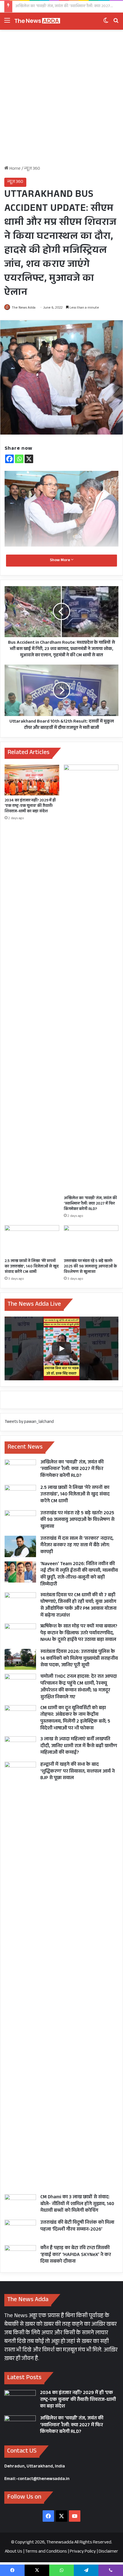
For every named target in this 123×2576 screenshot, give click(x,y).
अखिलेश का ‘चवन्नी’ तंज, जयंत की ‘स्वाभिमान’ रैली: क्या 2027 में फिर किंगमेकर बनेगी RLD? (90, 1204)
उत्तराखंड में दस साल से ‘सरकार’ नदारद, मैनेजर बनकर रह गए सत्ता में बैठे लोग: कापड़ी (77, 1546)
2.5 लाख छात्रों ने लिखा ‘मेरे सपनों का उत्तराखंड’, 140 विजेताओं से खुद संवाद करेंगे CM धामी (32, 1267)
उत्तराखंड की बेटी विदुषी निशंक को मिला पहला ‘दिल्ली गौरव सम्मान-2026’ (77, 2226)
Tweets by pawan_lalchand (29, 1422)
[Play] (61, 1349)
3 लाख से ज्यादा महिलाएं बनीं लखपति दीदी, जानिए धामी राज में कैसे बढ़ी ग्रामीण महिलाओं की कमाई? (79, 1746)
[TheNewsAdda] (37, 21)
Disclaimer (108, 2552)
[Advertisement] (61, 100)
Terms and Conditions (46, 2552)
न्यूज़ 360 (32, 169)
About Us (14, 2552)
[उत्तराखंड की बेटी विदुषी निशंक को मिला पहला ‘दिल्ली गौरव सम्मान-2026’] (20, 2230)
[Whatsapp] (19, 459)
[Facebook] (9, 459)
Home (15, 169)
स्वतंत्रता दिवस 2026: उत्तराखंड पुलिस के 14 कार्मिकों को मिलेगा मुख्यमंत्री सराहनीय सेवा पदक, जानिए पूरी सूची (79, 1659)
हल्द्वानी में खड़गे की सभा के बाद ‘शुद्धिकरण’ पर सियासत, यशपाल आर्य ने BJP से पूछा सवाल (78, 1772)
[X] (29, 459)
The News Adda (24, 308)
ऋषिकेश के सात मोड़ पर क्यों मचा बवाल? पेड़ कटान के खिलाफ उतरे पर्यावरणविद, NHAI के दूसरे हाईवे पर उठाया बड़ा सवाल (79, 1634)
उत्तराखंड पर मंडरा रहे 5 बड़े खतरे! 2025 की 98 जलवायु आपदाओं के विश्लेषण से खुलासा (90, 1267)
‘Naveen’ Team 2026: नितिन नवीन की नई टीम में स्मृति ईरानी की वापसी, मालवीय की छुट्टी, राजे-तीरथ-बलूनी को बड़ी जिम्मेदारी (79, 1575)
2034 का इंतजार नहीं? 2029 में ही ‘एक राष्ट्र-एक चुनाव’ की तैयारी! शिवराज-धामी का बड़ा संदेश (30, 806)
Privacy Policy (83, 2552)
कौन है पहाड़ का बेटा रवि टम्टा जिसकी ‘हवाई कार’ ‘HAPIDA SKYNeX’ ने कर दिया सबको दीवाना (76, 2255)
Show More (60, 561)
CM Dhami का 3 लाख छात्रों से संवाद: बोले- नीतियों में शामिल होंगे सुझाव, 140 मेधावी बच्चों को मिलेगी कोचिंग (77, 2204)
